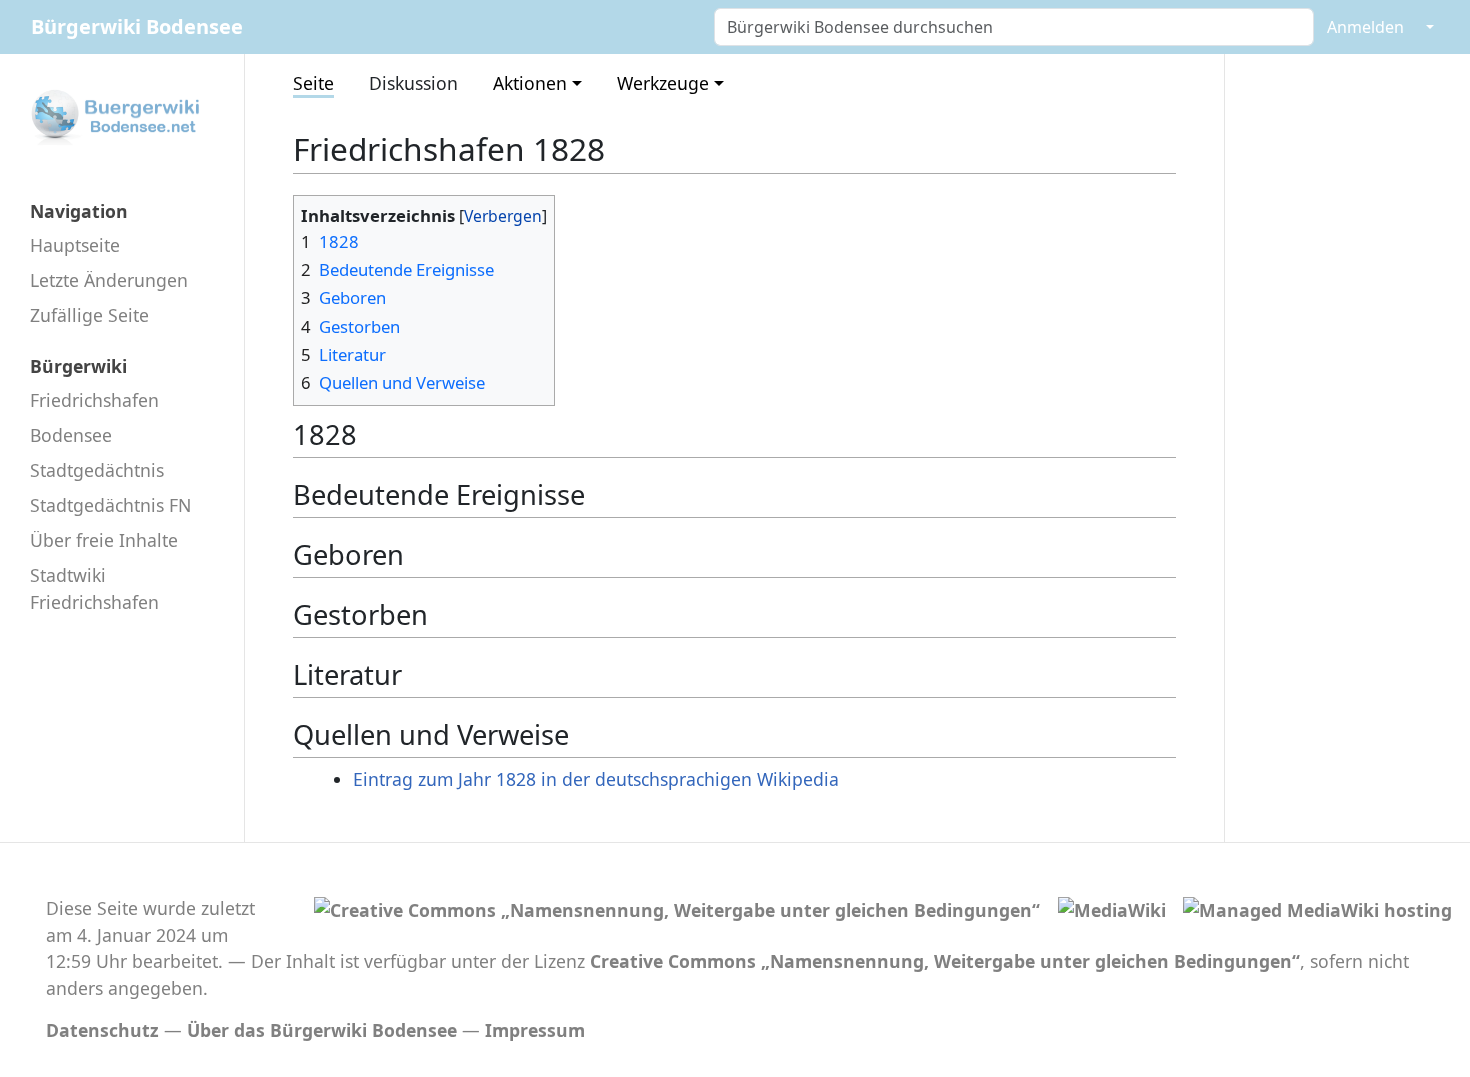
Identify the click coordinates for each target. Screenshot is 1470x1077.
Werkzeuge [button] (663, 83)
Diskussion (413, 83)
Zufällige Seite (89, 315)
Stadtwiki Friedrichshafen (94, 588)
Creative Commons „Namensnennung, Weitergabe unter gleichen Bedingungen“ (945, 961)
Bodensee (71, 435)
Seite (313, 83)
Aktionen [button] (530, 83)
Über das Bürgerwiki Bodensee (322, 1030)
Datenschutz (102, 1030)
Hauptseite (75, 245)
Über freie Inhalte (104, 540)
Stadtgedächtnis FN (110, 505)
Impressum (535, 1030)
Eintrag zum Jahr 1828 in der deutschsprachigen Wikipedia (596, 779)
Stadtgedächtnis (97, 470)
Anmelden (1365, 27)
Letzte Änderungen (109, 280)
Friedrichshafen (94, 400)
